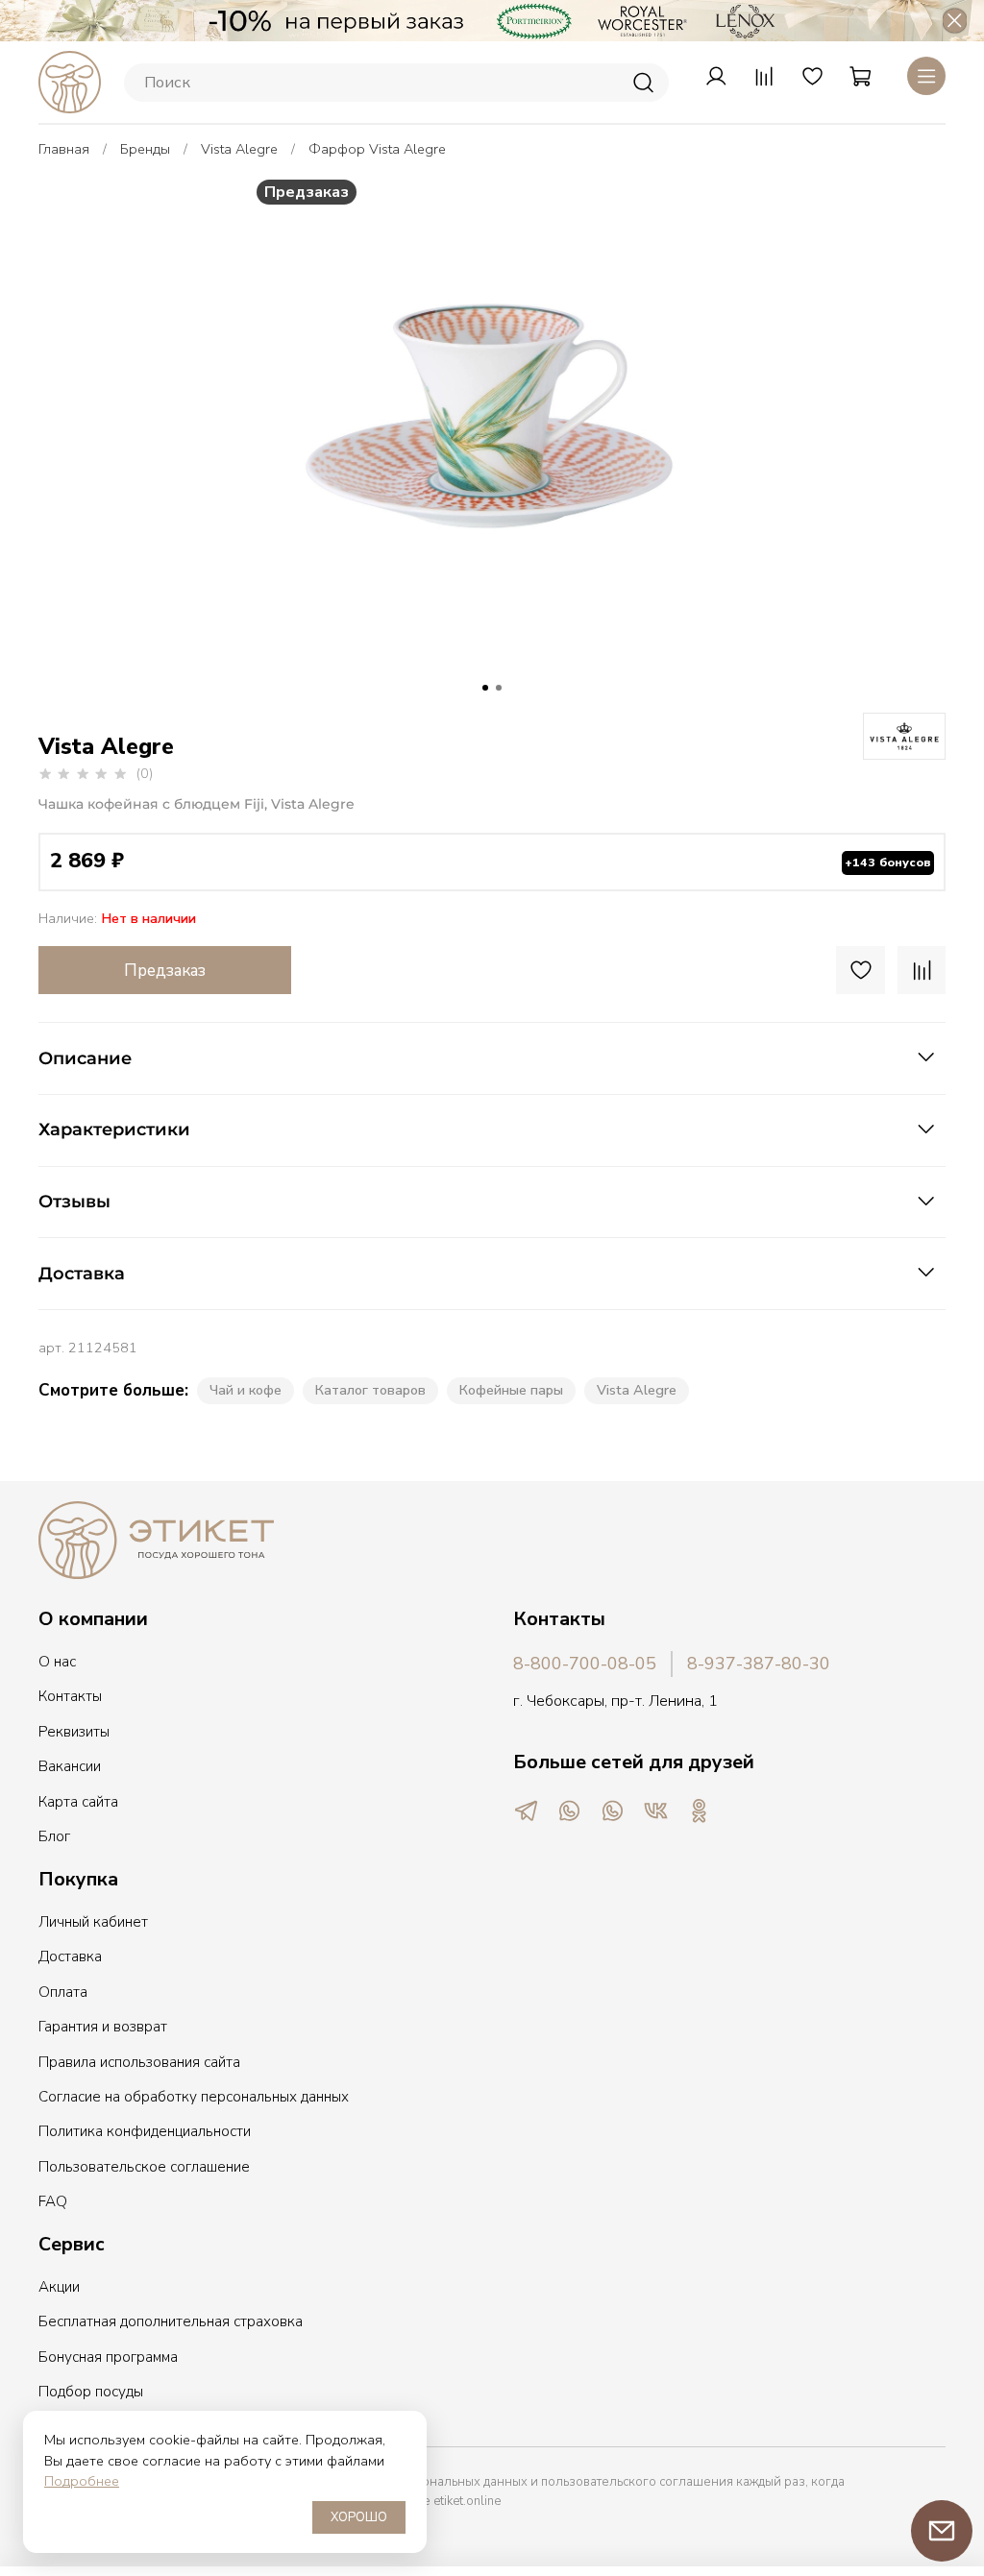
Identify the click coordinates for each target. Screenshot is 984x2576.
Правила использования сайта (139, 2062)
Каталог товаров (370, 1390)
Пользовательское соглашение (144, 2167)
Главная (64, 149)
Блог (54, 1836)
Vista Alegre (239, 149)
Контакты (70, 1696)
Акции (59, 2287)
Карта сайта (78, 1802)
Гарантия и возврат (103, 2027)
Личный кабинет (93, 1922)
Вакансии (70, 1766)
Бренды (145, 149)
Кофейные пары (511, 1390)
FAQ (53, 2201)
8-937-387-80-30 (759, 1664)
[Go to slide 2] (499, 688)
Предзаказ (165, 971)
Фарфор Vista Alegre (377, 149)
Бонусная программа (108, 2357)
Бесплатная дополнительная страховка (171, 2321)
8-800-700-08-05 (585, 1664)
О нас (57, 1662)
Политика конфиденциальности (145, 2131)
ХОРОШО (359, 2517)
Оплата (63, 1992)
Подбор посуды (91, 2392)
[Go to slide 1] (485, 688)
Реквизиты (74, 1732)
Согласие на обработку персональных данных (194, 2097)
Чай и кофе (246, 1390)
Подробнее (82, 2481)
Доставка (70, 1956)
